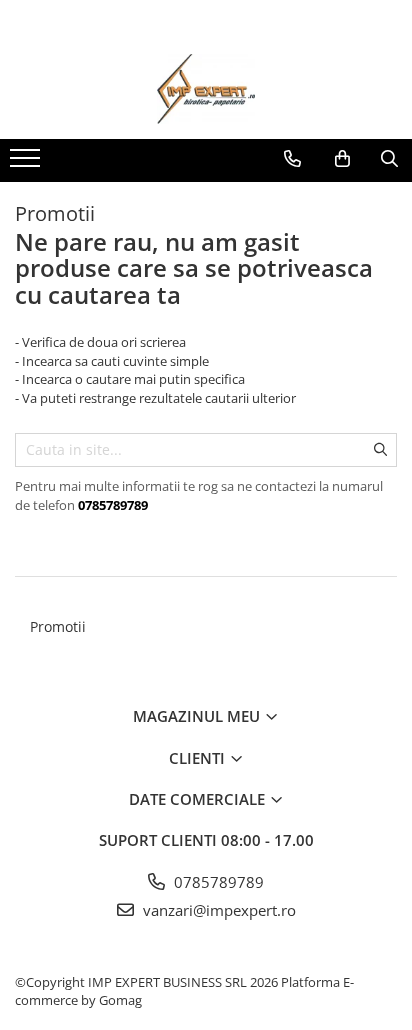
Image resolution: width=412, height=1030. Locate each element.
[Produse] (27, 164)
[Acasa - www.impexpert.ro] (206, 89)
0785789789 (217, 882)
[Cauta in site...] (389, 159)
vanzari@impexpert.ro (217, 910)
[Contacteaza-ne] (292, 159)
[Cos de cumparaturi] (342, 159)
